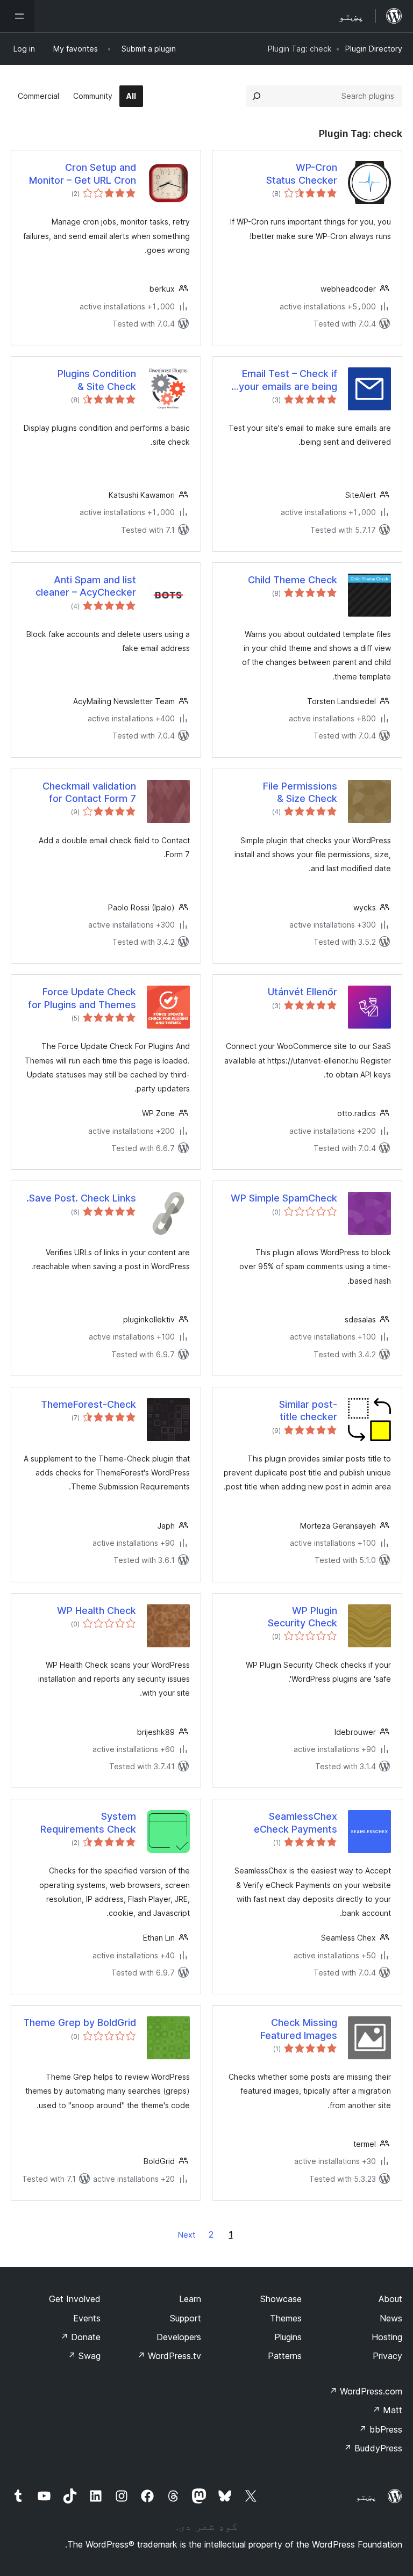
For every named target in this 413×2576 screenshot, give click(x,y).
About (390, 2299)
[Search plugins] (257, 96)
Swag (84, 2356)
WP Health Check (97, 1611)
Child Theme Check (293, 580)
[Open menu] (17, 16)
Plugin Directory (374, 49)
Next (187, 2235)
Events (87, 2318)
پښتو (366, 2497)
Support (186, 2318)
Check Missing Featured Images (299, 2029)
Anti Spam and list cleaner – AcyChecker (86, 586)
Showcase (281, 2299)
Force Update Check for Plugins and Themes (82, 998)
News (391, 2318)
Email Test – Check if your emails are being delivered (288, 380)
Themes (286, 2318)
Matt (387, 2410)
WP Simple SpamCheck (284, 1198)
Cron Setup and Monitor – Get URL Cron (83, 173)
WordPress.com (366, 2391)
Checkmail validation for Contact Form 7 (89, 792)
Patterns (285, 2356)
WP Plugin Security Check (302, 1617)
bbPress (380, 2429)
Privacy (387, 2356)
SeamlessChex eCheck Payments (295, 1822)
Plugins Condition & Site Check (97, 380)
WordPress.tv (169, 2356)
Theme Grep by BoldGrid (80, 2023)
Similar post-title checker (308, 1410)
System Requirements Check (88, 1822)
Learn (190, 2299)
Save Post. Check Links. (81, 1198)
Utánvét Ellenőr (302, 992)
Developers (179, 2337)
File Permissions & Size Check (300, 792)
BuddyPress (373, 2448)
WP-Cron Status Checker (302, 173)
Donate (80, 2337)
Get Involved (75, 2299)
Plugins (288, 2337)
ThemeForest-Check (88, 1404)
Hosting (387, 2337)
